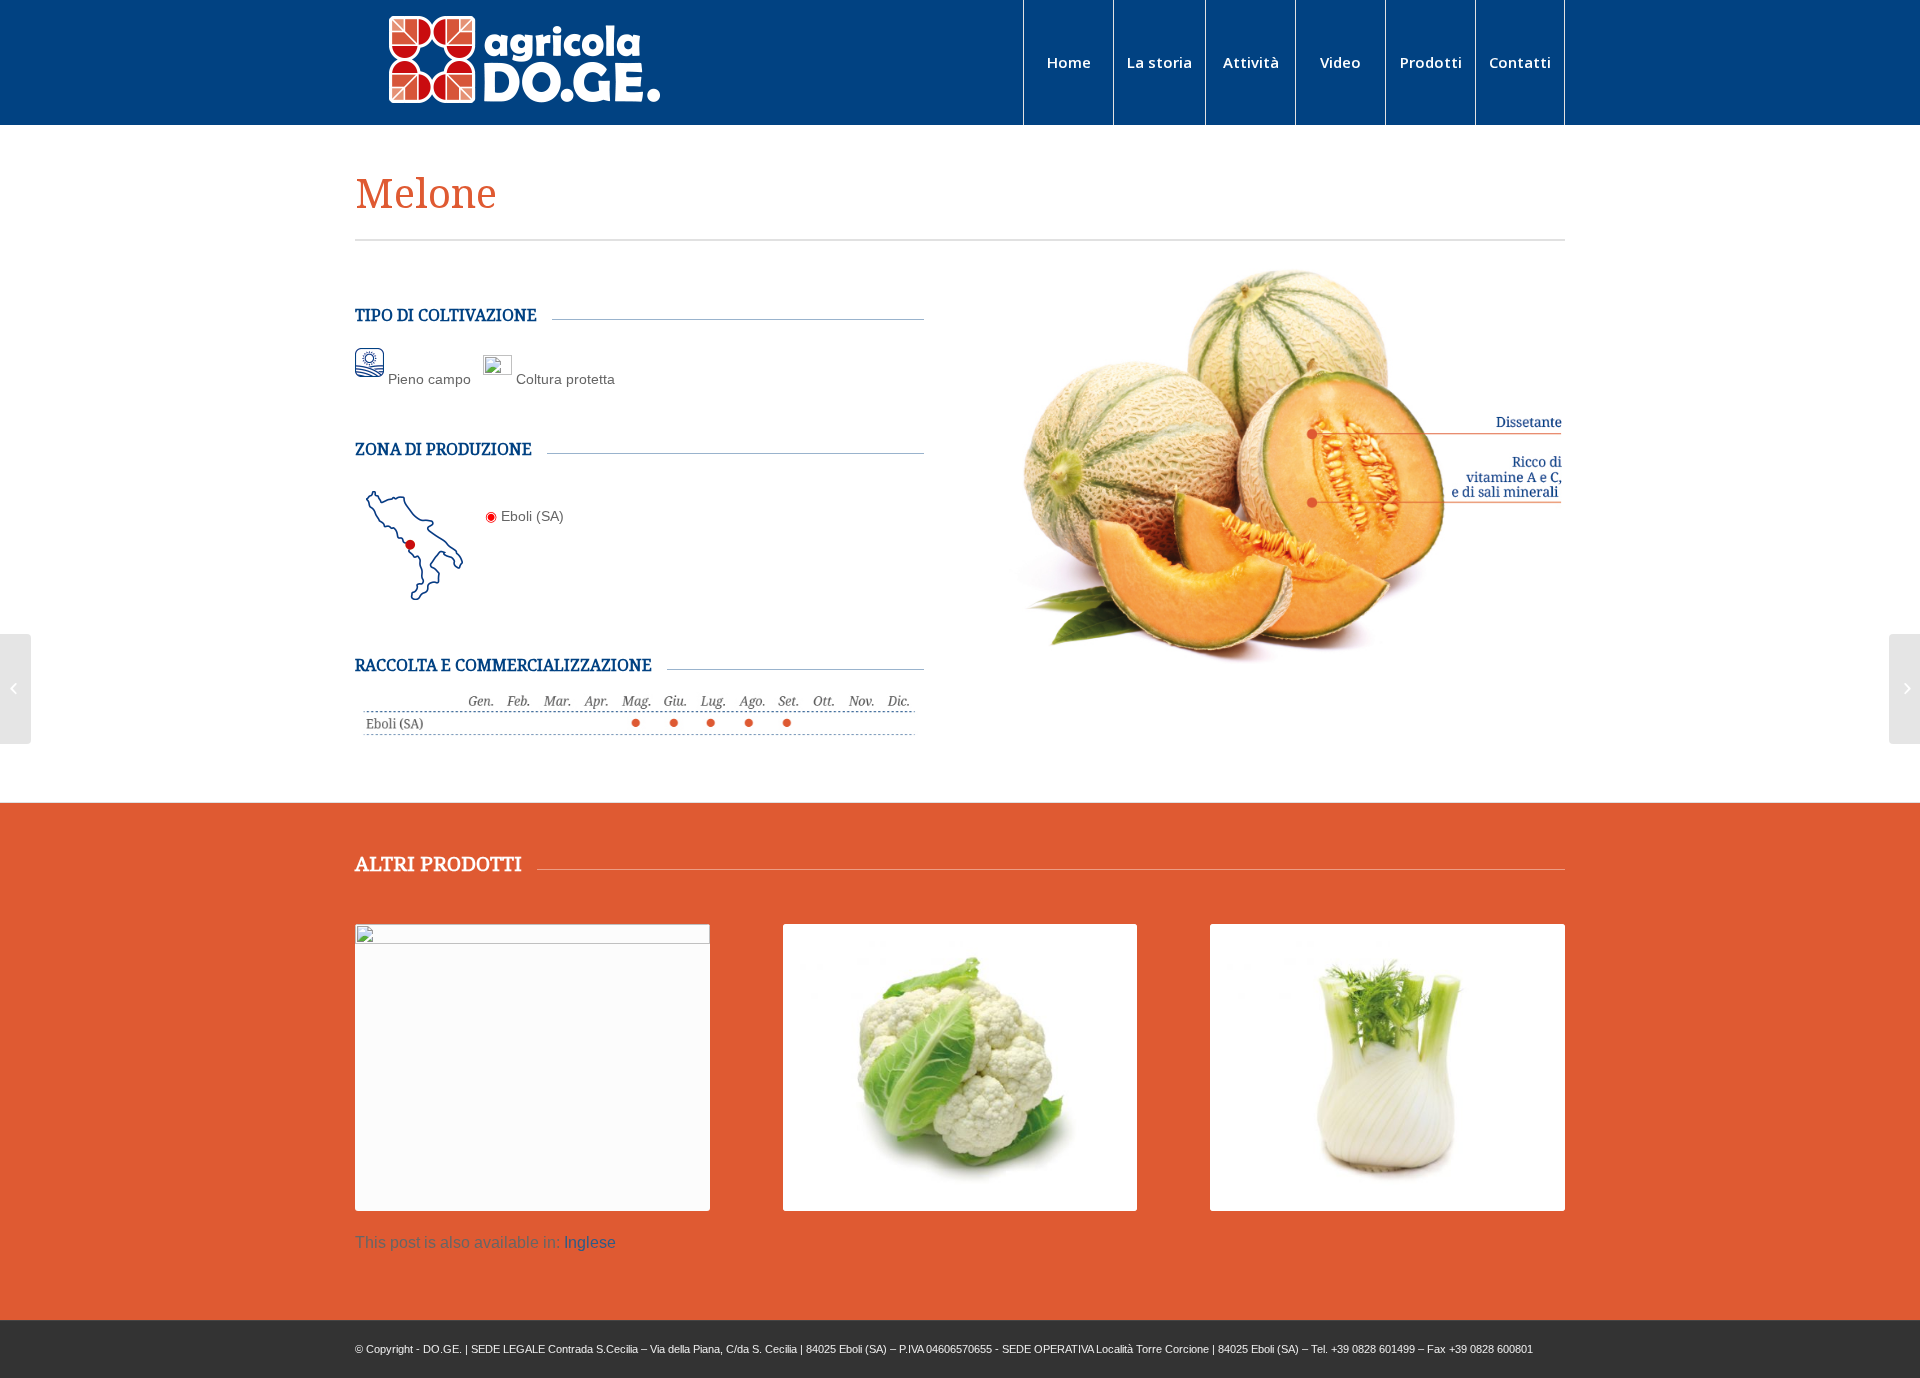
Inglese (590, 1242)
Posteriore (1535, 1035)
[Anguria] (15, 689)
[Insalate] (1904, 689)
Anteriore (385, 1035)
